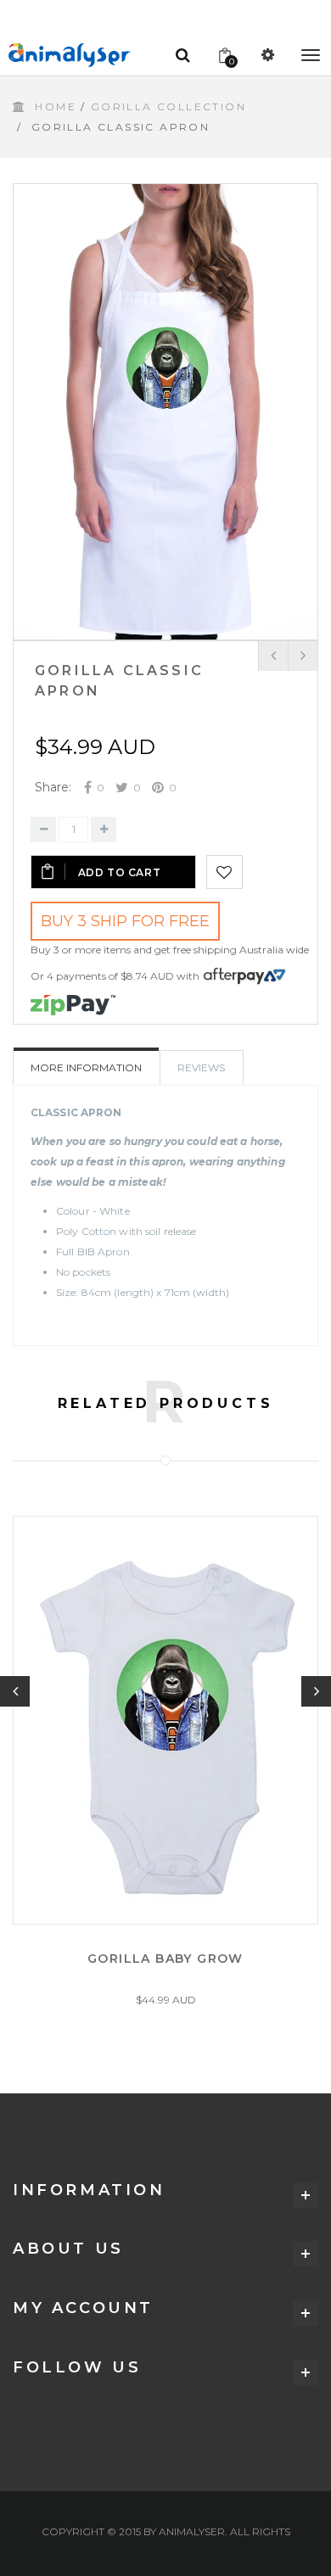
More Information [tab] (86, 1067)
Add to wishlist (224, 872)
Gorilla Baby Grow (165, 1959)
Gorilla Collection (168, 106)
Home (56, 106)
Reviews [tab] (201, 1067)
